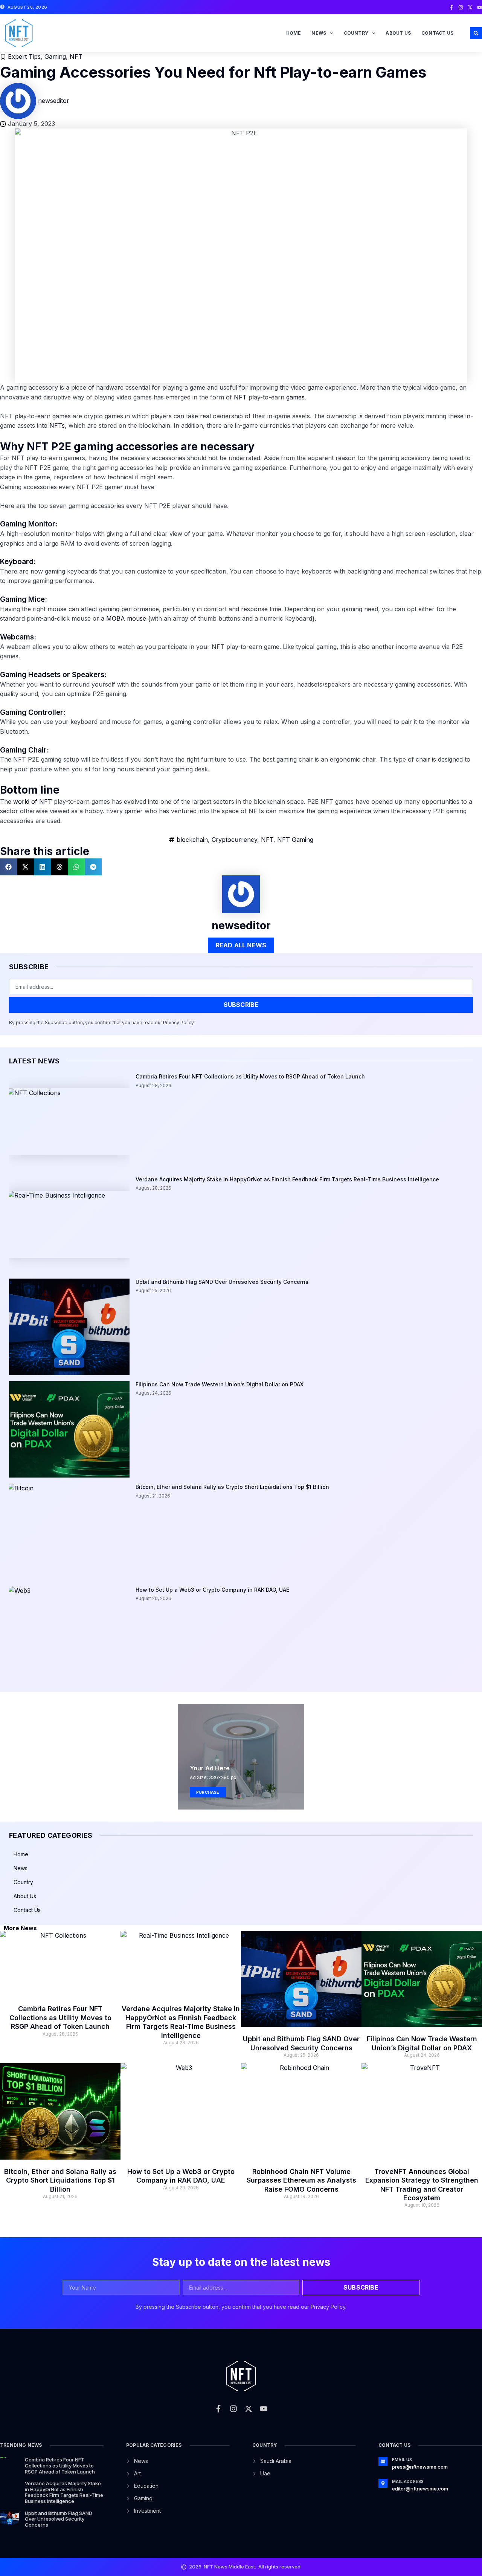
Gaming (55, 57)
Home (294, 33)
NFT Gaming (295, 840)
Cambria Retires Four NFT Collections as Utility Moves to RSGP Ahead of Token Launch (250, 1076)
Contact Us (437, 33)
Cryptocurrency (234, 840)
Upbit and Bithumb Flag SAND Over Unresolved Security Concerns (222, 1282)
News (319, 33)
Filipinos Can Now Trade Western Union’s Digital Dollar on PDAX (220, 1384)
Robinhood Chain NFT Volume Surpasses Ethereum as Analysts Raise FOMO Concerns (301, 2180)
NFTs (57, 425)
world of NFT (33, 802)
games (295, 397)
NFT (76, 57)
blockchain (192, 840)
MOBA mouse (126, 618)
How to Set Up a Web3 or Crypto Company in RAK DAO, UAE (212, 1590)
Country (356, 33)
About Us (398, 33)
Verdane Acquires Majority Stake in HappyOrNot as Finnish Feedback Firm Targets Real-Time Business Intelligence (287, 1179)
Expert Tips (24, 57)
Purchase (208, 1792)
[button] (476, 33)
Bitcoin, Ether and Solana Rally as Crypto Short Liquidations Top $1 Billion (232, 1487)
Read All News (241, 945)
